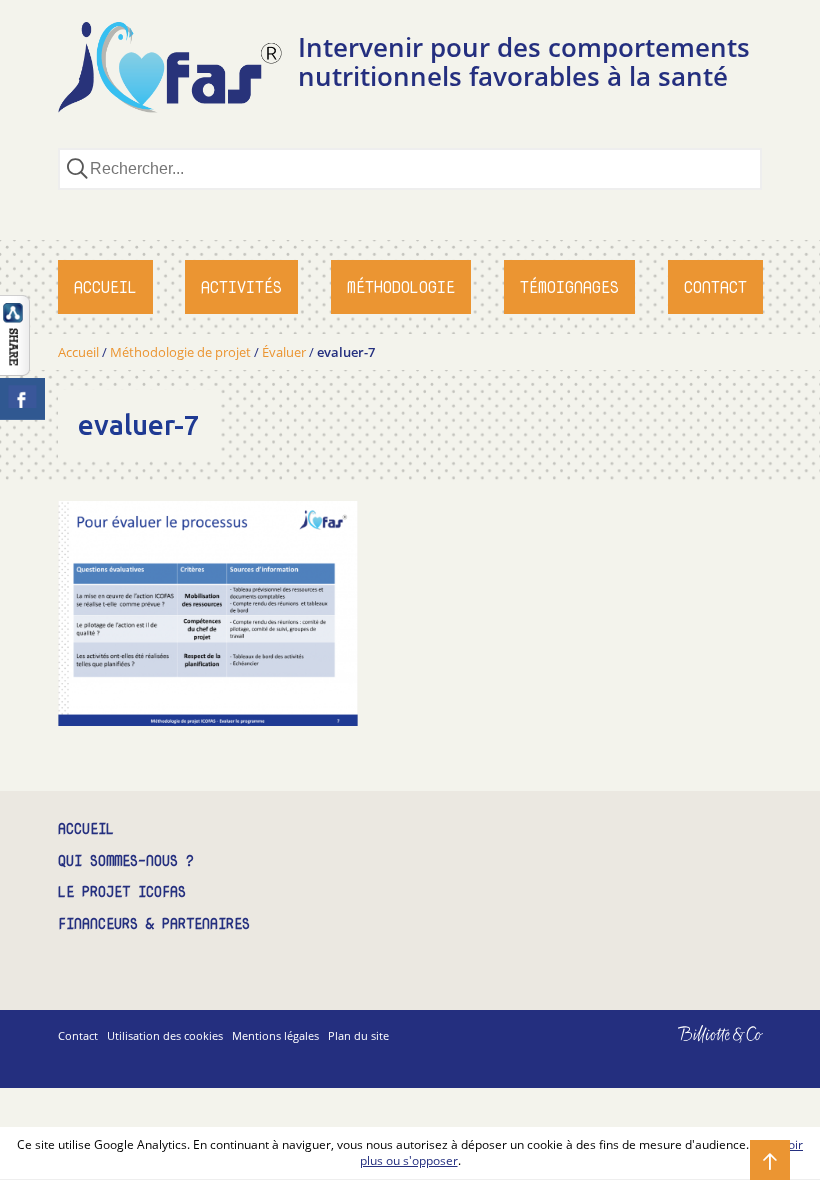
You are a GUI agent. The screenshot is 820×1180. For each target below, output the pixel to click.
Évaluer (284, 352)
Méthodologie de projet (180, 352)
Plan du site (358, 1035)
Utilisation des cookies (165, 1035)
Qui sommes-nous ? (126, 861)
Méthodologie (401, 287)
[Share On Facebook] (22, 399)
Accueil (105, 287)
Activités (241, 287)
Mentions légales (275, 1035)
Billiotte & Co (691, 1049)
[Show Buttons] (15, 370)
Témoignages (569, 287)
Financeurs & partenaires (154, 924)
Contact (715, 287)
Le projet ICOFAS (122, 892)
